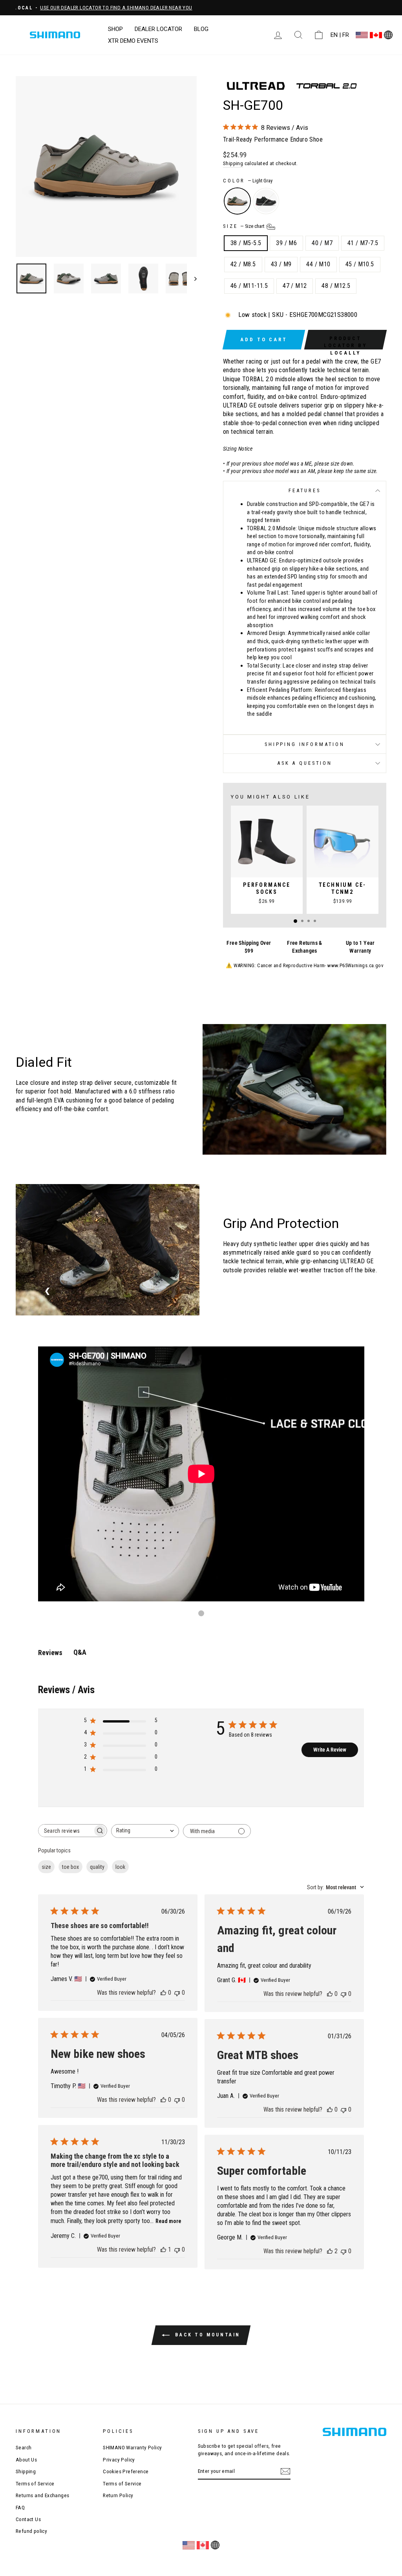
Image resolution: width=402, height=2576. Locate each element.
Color (248, 181)
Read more (168, 2221)
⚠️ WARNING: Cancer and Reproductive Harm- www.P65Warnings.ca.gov (305, 965)
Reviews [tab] (50, 1653)
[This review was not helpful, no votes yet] (177, 1993)
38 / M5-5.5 (246, 243)
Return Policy (118, 2495)
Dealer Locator (158, 29)
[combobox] (145, 1831)
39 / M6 (286, 243)
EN (334, 35)
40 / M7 (322, 243)
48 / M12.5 (336, 286)
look (120, 1867)
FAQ (20, 2507)
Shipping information (305, 744)
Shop (115, 29)
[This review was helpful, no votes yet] (163, 1993)
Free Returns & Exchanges (305, 947)
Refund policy (31, 2531)
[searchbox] (66, 1831)
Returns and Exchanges (42, 2495)
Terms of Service (35, 2483)
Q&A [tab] (80, 1652)
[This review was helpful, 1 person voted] (163, 2249)
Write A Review (330, 1750)
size (46, 1867)
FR (346, 35)
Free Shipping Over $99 (249, 947)
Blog (201, 29)
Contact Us (28, 2519)
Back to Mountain (206, 2335)
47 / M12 (295, 286)
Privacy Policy (119, 2460)
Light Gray (237, 201)
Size (244, 226)
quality (97, 1867)
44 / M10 (318, 264)
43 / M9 (281, 264)
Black (266, 201)
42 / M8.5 (243, 264)
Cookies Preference (126, 2471)
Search (24, 2447)
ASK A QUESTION (305, 763)
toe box (70, 1867)
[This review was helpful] (330, 2251)
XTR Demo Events (133, 41)
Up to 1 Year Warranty (360, 947)
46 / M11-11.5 (249, 286)
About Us (26, 2460)
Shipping (233, 163)
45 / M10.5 (360, 264)
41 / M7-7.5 (363, 243)
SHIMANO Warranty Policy (132, 2447)
